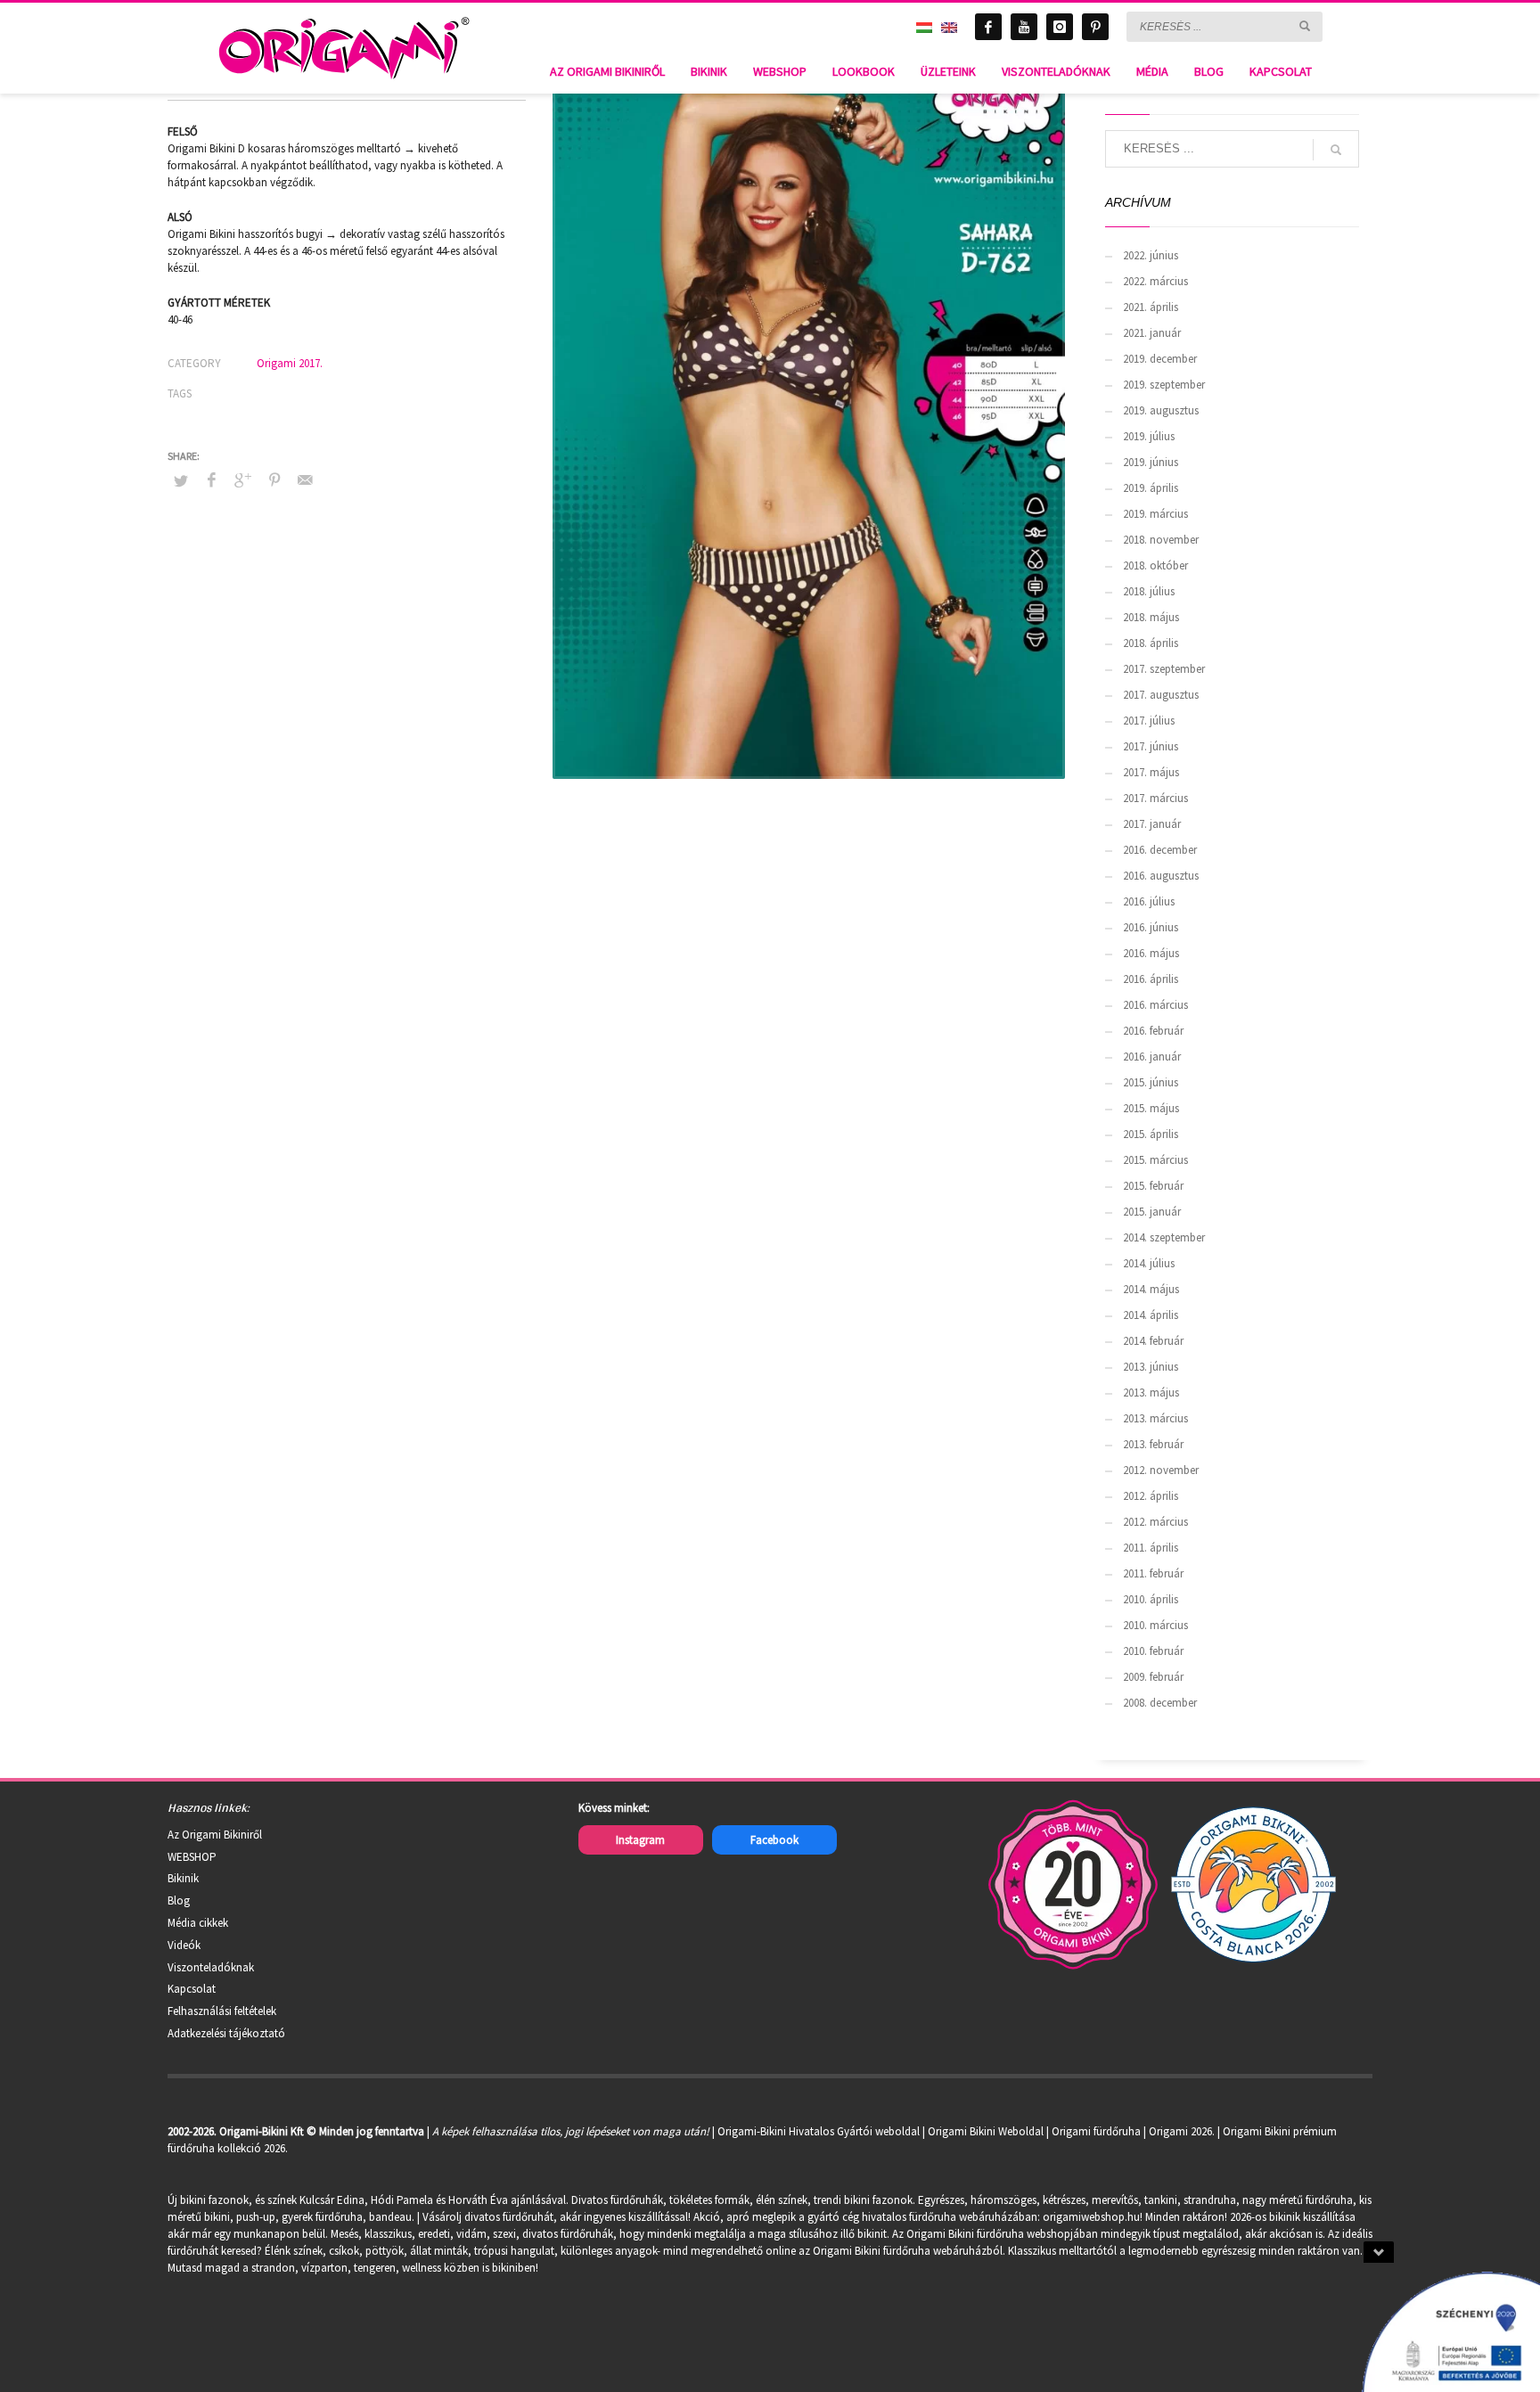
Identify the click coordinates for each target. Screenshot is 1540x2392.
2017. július (1149, 721)
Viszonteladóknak (211, 1967)
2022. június (1151, 255)
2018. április (1151, 643)
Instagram (640, 1840)
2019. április (1151, 488)
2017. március (1155, 798)
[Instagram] (1060, 27)
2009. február (1153, 1677)
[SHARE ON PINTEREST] (274, 479)
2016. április (1151, 979)
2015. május (1151, 1108)
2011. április (1151, 1548)
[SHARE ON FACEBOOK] (212, 479)
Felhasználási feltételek (222, 2011)
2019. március (1155, 514)
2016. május (1151, 953)
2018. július (1149, 591)
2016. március (1155, 1005)
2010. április (1151, 1599)
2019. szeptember (1164, 385)
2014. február (1153, 1341)
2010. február (1153, 1651)
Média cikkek (198, 1923)
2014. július (1149, 1263)
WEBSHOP (192, 1857)
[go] (1305, 26)
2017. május (1151, 772)
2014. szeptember (1164, 1237)
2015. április (1151, 1134)
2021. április (1151, 307)
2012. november (1161, 1470)
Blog (179, 1900)
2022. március (1155, 281)
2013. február (1153, 1444)
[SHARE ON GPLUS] (243, 479)
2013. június (1151, 1367)
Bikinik (183, 1878)
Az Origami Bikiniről (215, 1835)
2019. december (1160, 359)
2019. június (1151, 462)
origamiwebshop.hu (1091, 2217)
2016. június (1151, 927)
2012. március (1155, 1522)
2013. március (1155, 1418)
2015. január (1152, 1212)
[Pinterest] (1095, 27)
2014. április (1151, 1315)
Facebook (774, 1840)
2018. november (1161, 540)
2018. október (1155, 565)
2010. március (1155, 1625)
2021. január (1152, 333)
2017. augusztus (1161, 695)
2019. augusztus (1161, 410)
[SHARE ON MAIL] (306, 479)
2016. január (1152, 1057)
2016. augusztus (1161, 876)
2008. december (1160, 1703)
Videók (184, 1945)
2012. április (1151, 1496)
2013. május (1151, 1393)
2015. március (1155, 1160)
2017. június (1151, 746)
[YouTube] (1024, 27)
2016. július (1149, 901)
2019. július (1149, 436)
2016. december (1160, 850)
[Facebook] (988, 27)
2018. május (1151, 617)
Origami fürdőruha (1096, 2131)
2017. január (1152, 824)
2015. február (1153, 1186)
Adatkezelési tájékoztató (226, 2033)
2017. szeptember (1164, 669)
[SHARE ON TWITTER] (181, 481)
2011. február (1153, 1573)
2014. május (1151, 1289)
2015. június (1151, 1082)
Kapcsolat (192, 1989)
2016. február (1153, 1031)
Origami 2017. (290, 363)
